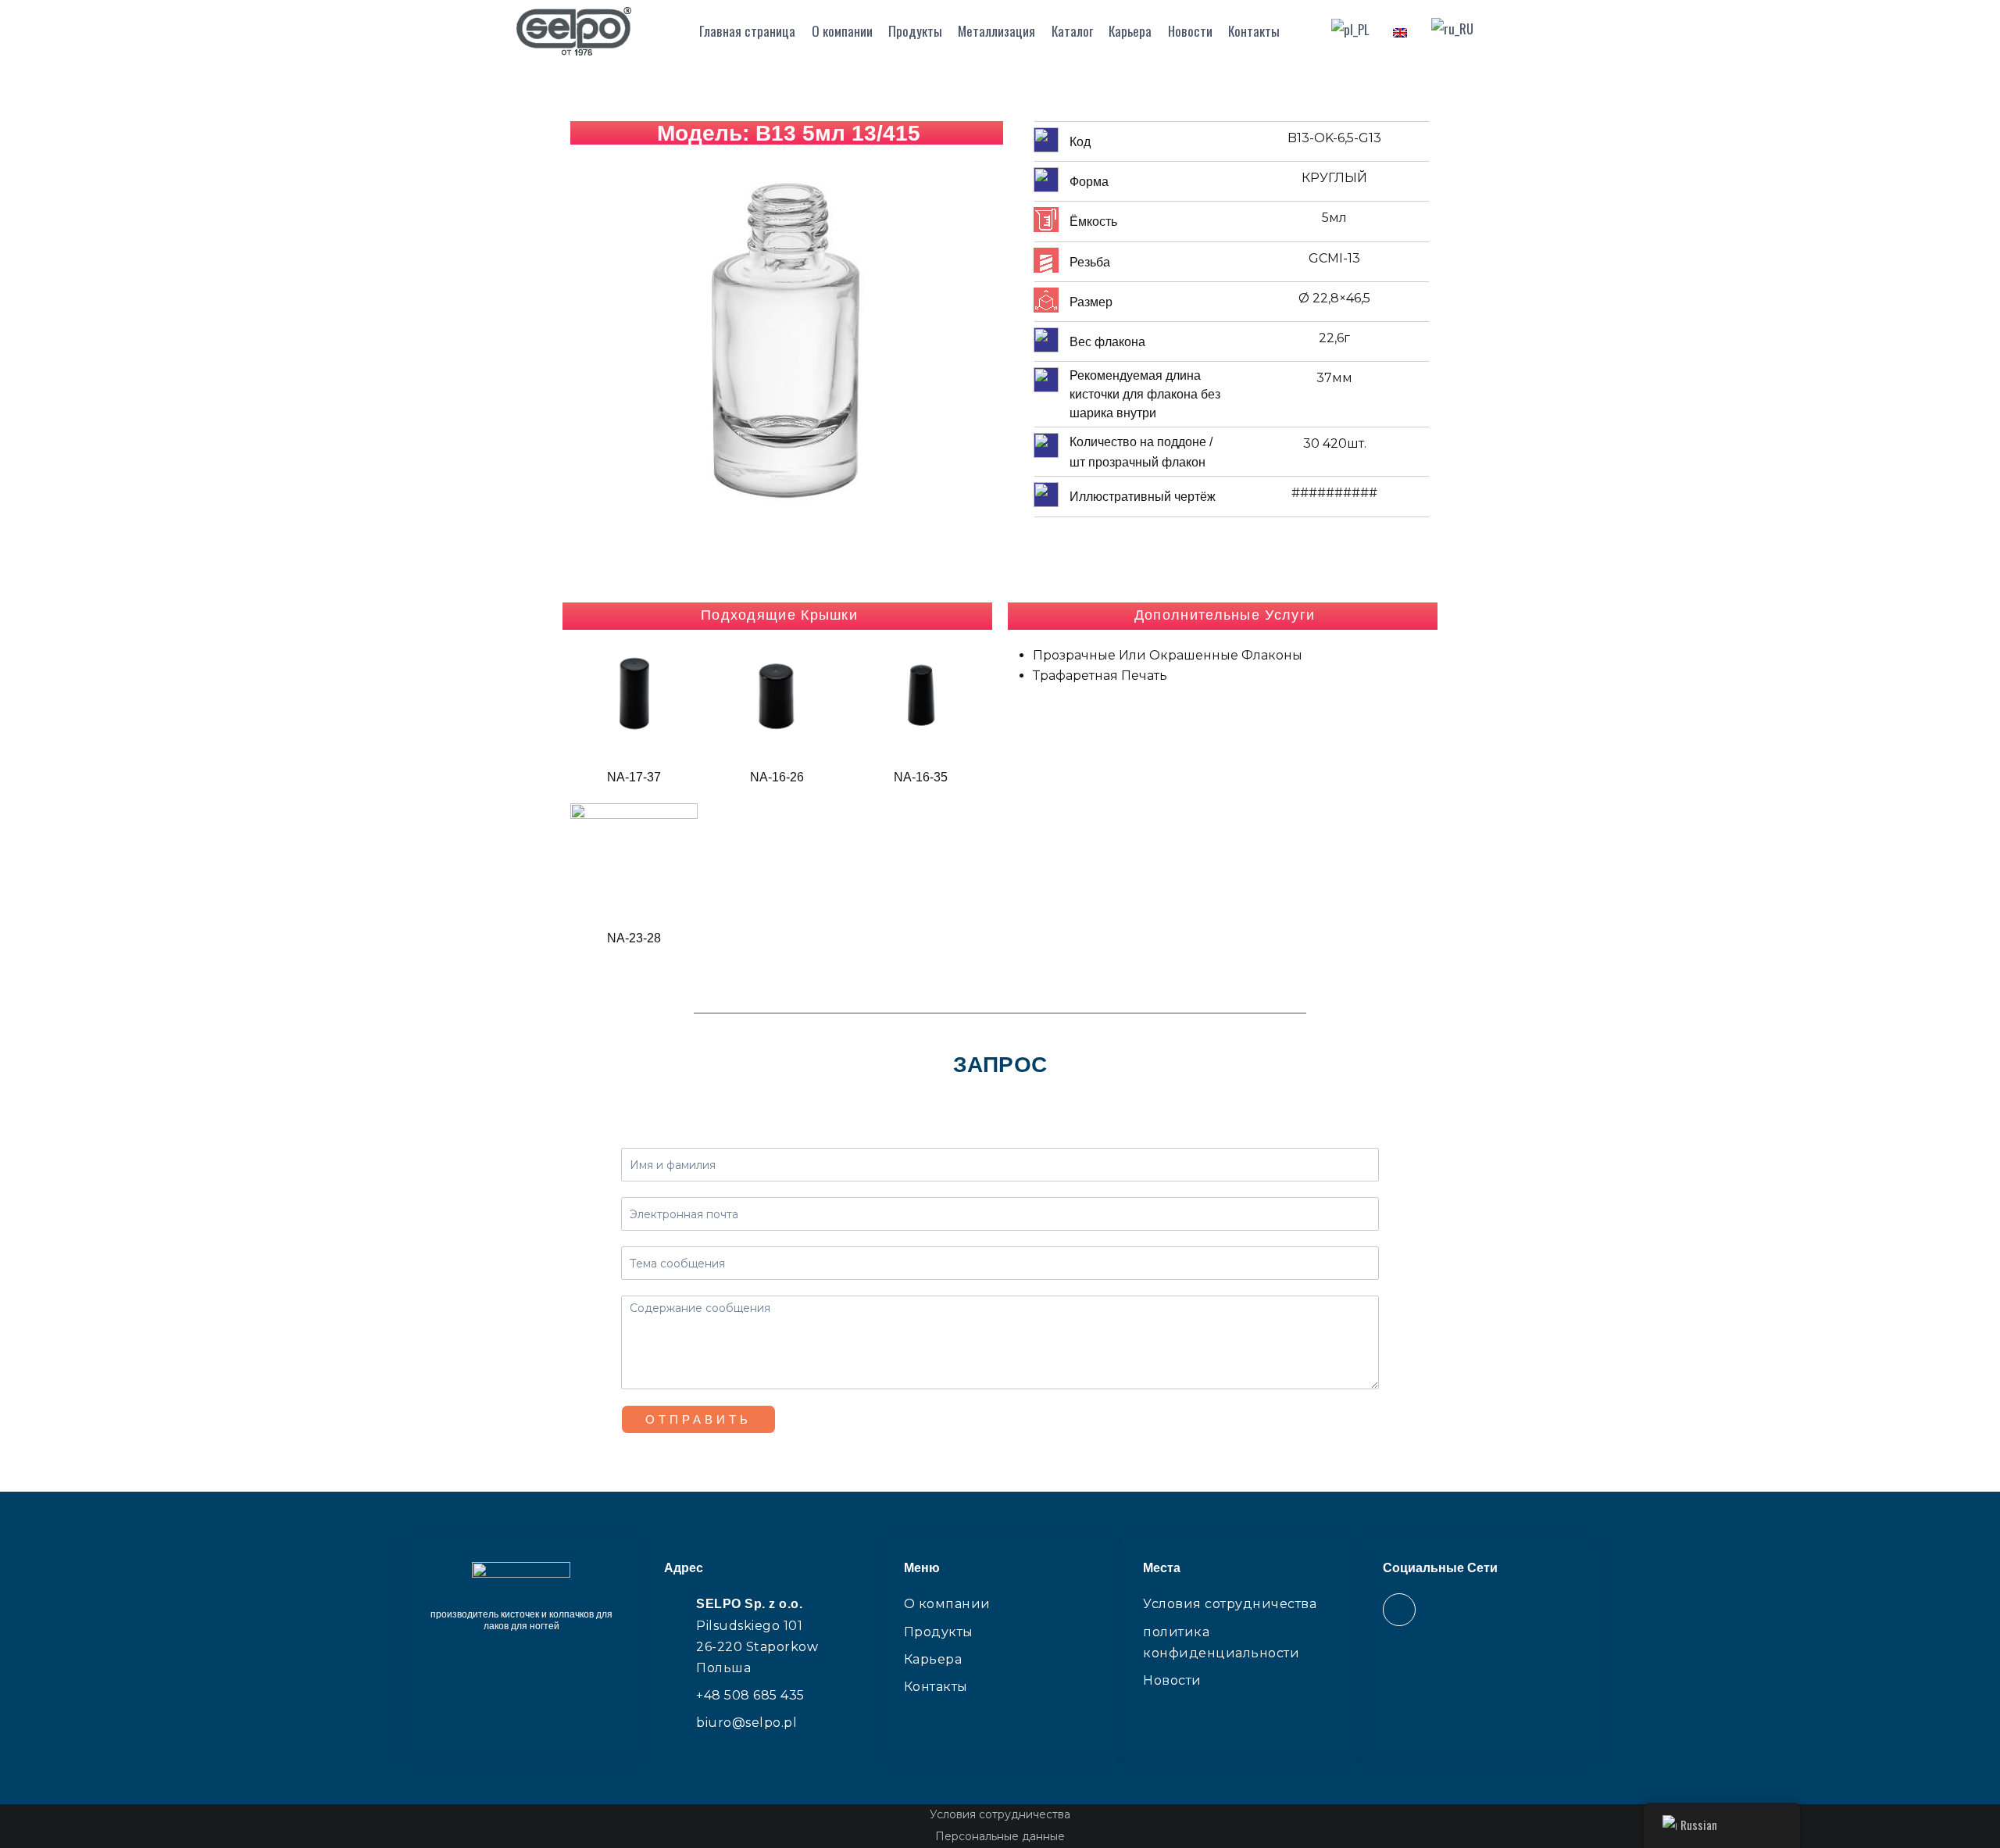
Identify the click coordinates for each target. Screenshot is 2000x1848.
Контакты (1254, 31)
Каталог (1072, 31)
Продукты (915, 31)
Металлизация (996, 31)
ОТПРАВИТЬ (698, 1419)
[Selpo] (573, 31)
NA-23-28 (634, 938)
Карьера (1130, 31)
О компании (842, 31)
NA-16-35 (921, 777)
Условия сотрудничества (1000, 1814)
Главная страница (747, 31)
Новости (1190, 31)
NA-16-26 (777, 777)
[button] (586, 351)
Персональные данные (1000, 1836)
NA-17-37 (634, 777)
